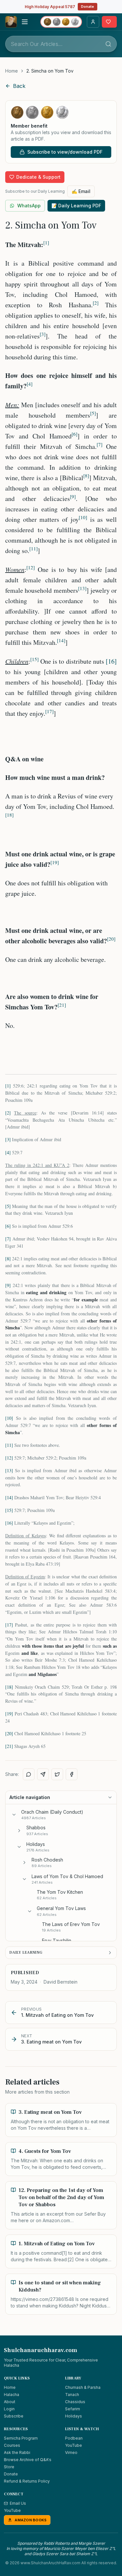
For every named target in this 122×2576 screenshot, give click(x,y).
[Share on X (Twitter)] (57, 1774)
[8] (8, 1259)
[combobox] (61, 44)
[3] (8, 1139)
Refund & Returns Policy (27, 2481)
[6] (8, 1226)
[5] (8, 1206)
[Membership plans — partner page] (61, 22)
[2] (8, 1113)
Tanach (72, 2395)
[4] (8, 1152)
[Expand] (19, 1831)
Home (12, 71)
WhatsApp (29, 206)
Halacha (12, 2395)
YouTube (74, 2445)
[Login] (93, 22)
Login (9, 2409)
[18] (9, 1687)
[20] (9, 1733)
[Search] (108, 44)
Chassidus (75, 2402)
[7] (8, 1239)
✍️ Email (81, 191)
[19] (9, 1714)
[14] (9, 1497)
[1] (8, 1086)
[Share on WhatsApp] (29, 1774)
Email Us (18, 2503)
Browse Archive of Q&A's (28, 2460)
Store (9, 2467)
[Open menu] (25, 22)
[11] (9, 1445)
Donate (88, 7)
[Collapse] (14, 1815)
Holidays (74, 2416)
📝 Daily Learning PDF (76, 206)
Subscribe (14, 2416)
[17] (9, 1625)
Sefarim (73, 2409)
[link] (50, 71)
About (10, 2402)
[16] (111, 661)
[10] (9, 1418)
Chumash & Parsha (83, 2387)
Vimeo (71, 2452)
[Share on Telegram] (43, 1774)
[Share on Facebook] (72, 1774)
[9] (8, 1285)
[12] (9, 1458)
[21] (9, 1746)
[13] (9, 1470)
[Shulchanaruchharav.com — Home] (11, 22)
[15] (9, 1510)
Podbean (74, 2438)
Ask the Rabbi (17, 2452)
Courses (12, 2445)
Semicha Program (21, 2438)
